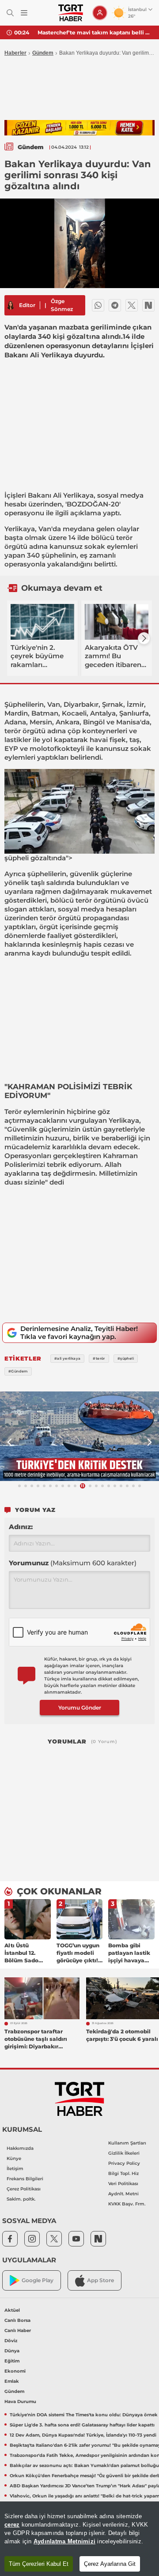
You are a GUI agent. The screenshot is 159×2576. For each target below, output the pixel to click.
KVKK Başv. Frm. (127, 2204)
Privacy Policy (124, 2163)
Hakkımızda (20, 2148)
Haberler (15, 53)
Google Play (38, 2280)
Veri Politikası (123, 2184)
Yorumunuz (73, 1563)
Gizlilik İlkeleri (124, 2153)
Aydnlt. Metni (123, 2194)
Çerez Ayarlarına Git (110, 2564)
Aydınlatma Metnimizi (64, 2541)
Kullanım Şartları (127, 2143)
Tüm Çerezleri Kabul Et (39, 2564)
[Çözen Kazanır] (79, 128)
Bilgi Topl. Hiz (123, 2173)
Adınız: (21, 1527)
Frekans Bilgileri (25, 2179)
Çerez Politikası (24, 2189)
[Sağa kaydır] (144, 638)
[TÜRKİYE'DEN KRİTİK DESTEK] (79, 1436)
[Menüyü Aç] (24, 13)
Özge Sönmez (62, 305)
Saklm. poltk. (21, 2199)
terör (124, 538)
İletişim (15, 2169)
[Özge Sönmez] (11, 305)
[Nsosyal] (148, 305)
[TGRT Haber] (70, 13)
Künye (14, 2158)
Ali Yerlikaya (73, 495)
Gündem (43, 53)
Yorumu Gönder (80, 1708)
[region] (79, 2539)
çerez (12, 2525)
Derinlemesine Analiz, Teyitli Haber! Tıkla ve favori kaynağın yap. (79, 1333)
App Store (100, 2280)
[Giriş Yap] (100, 13)
